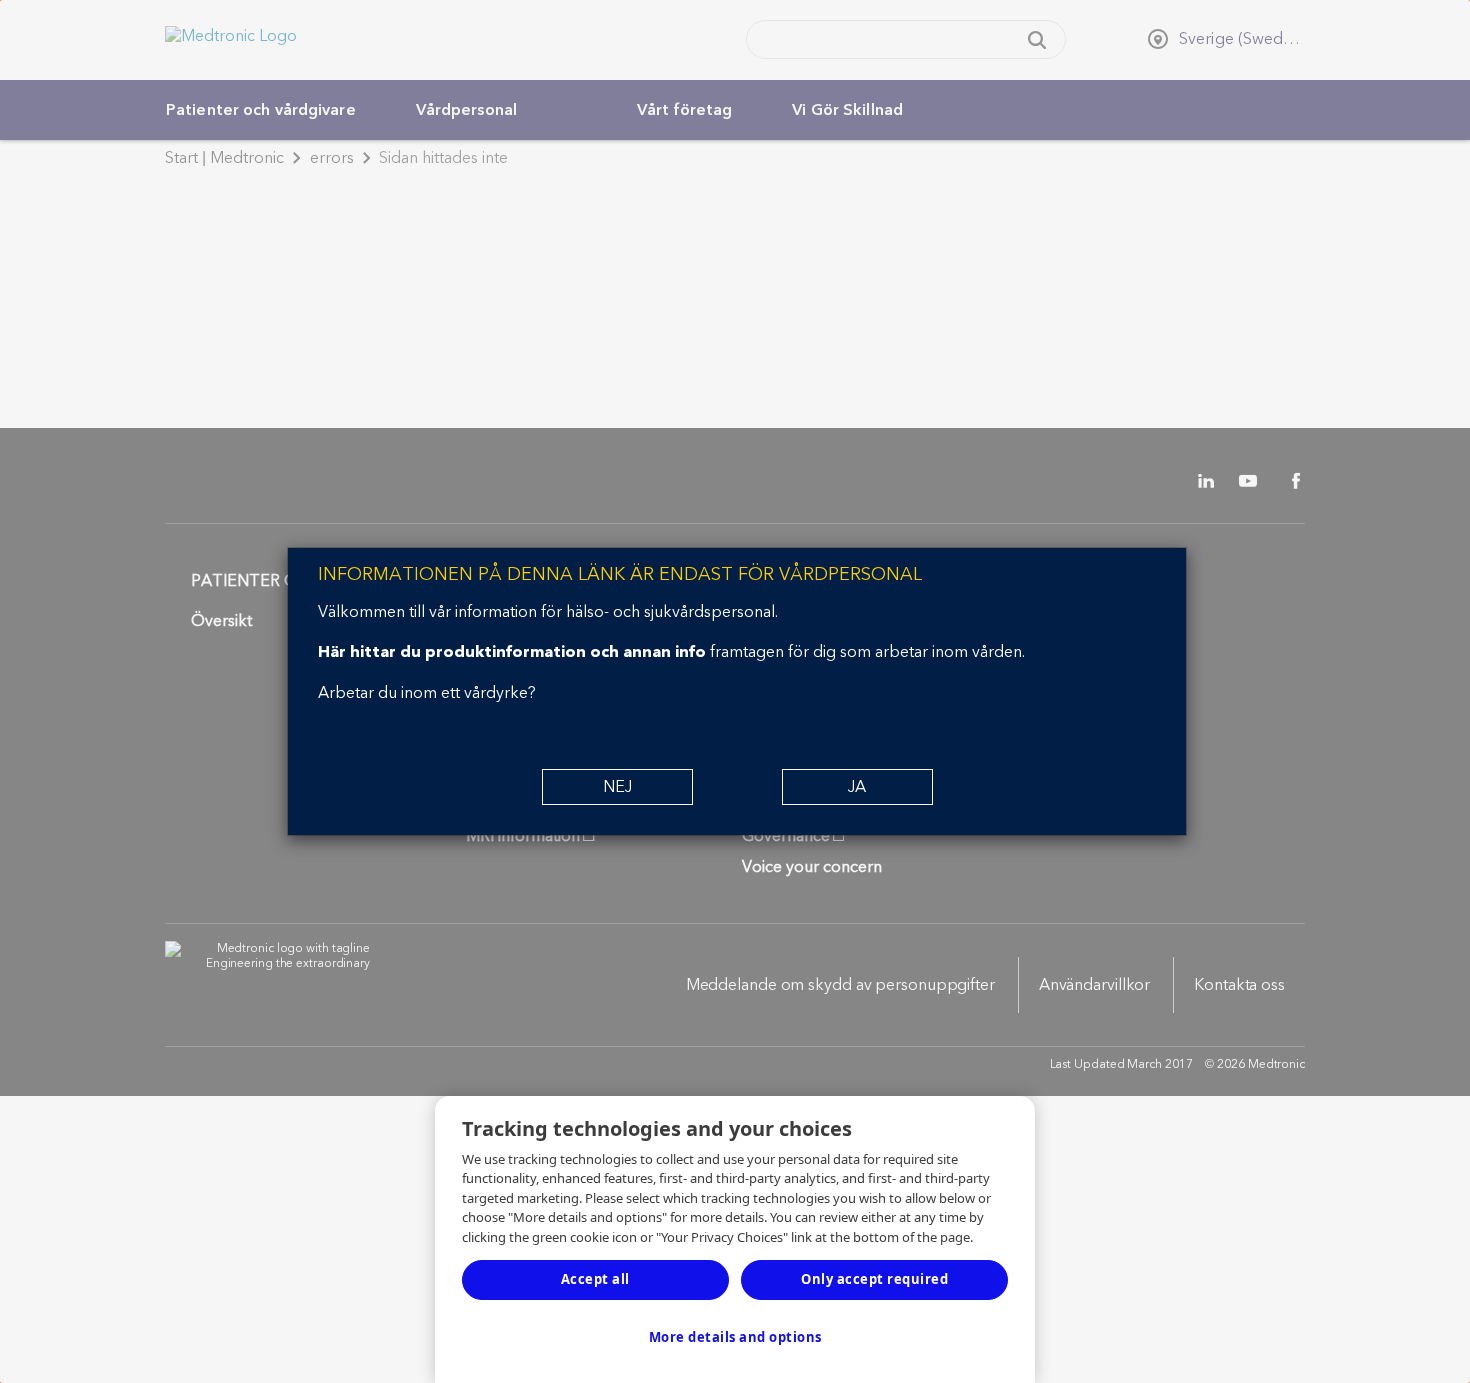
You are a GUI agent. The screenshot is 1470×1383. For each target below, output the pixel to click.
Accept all (595, 1279)
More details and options (735, 1337)
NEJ (617, 787)
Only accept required (874, 1279)
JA (857, 787)
